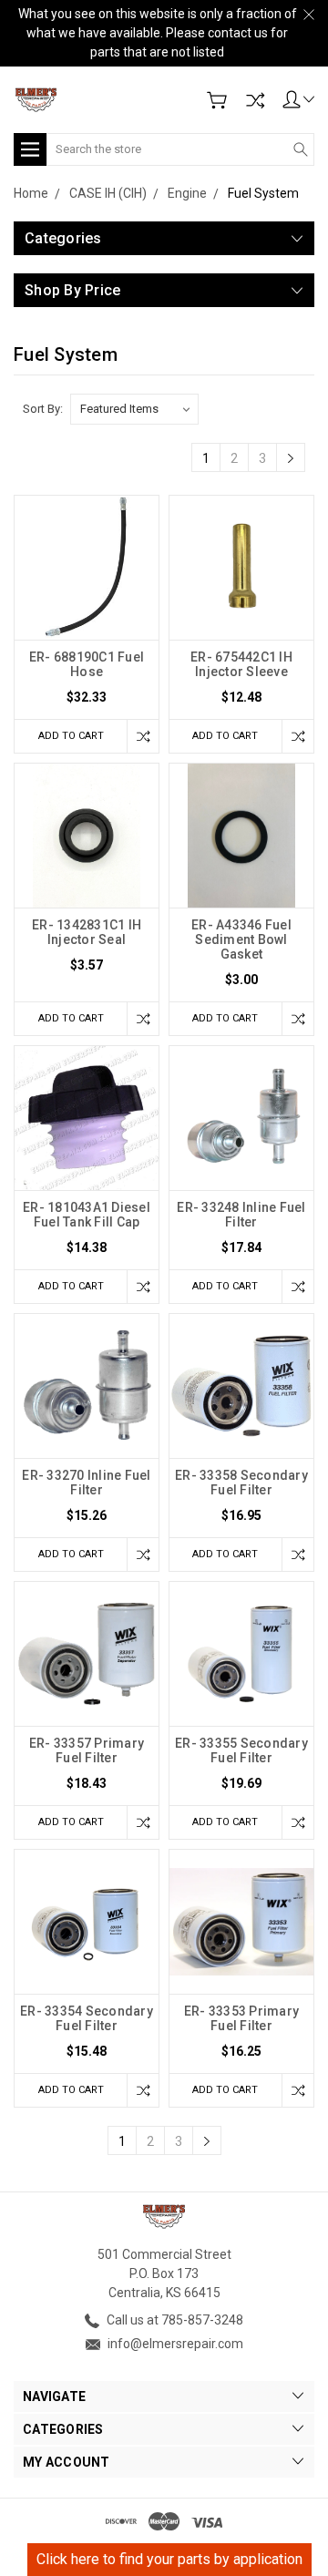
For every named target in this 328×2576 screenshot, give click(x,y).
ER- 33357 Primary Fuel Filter (87, 1750)
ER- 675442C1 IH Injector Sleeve (241, 664)
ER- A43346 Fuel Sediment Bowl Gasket (241, 939)
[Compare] (255, 100)
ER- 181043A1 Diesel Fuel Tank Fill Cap (87, 1215)
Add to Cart (71, 736)
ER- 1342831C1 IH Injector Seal (87, 932)
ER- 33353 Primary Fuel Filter (241, 2018)
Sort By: (43, 409)
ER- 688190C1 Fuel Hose (87, 664)
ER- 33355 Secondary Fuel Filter (241, 1750)
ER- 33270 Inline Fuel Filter (86, 1483)
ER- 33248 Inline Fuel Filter (241, 1215)
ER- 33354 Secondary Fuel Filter (87, 2018)
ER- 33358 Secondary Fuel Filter (241, 1483)
